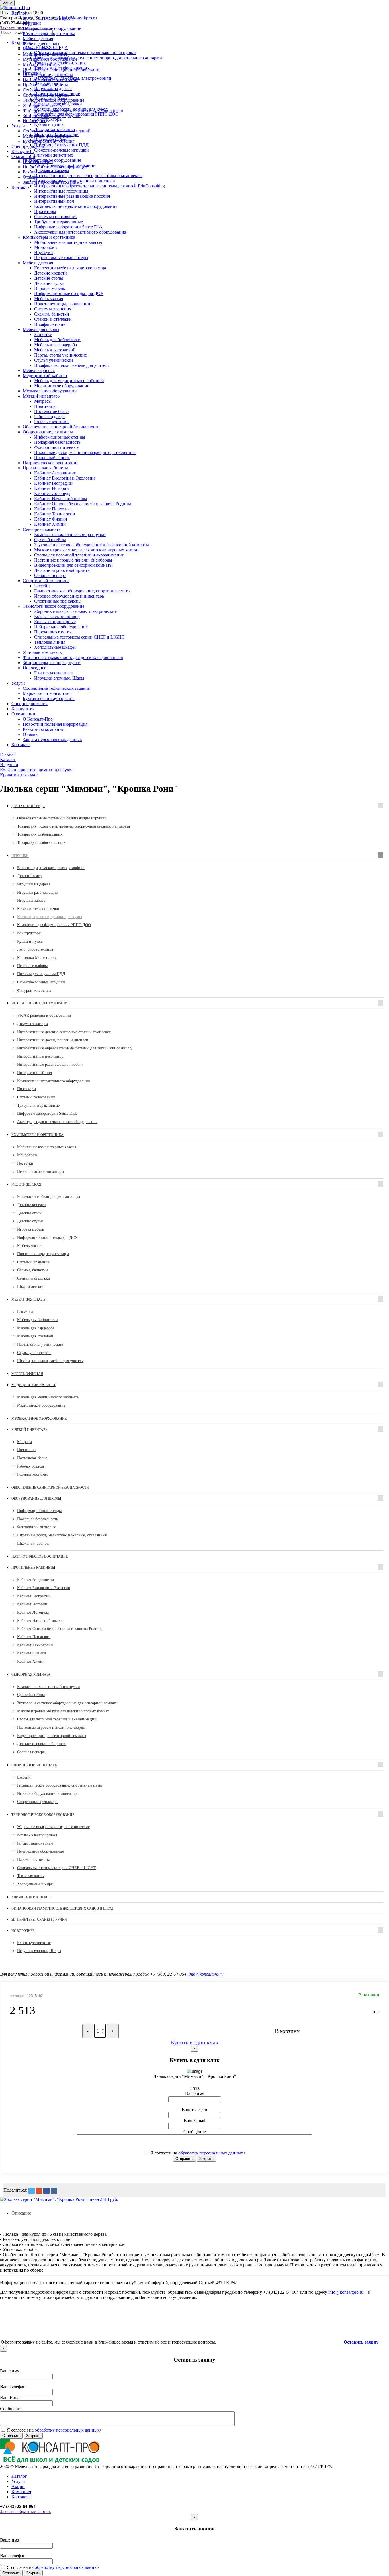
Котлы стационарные (55, 622)
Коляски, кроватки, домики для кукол (50, 917)
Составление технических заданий (57, 131)
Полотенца (45, 406)
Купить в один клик (195, 2042)
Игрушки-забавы (32, 900)
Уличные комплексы (43, 105)
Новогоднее (34, 121)
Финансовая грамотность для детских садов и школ (73, 110)
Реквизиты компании (44, 172)
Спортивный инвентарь (46, 95)
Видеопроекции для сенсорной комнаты (73, 565)
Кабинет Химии (50, 524)
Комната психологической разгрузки (70, 534)
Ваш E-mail (195, 2120)
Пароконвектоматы (53, 632)
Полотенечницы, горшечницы (64, 304)
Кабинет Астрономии (55, 473)
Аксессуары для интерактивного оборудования (80, 232)
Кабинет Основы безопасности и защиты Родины (83, 504)
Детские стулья (49, 283)
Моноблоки (46, 247)
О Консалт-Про (38, 162)
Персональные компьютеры (61, 258)
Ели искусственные (53, 673)
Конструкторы (29, 933)
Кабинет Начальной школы (61, 499)
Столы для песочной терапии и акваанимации (79, 555)
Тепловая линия (50, 642)
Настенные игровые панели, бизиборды (73, 560)
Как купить (22, 151)
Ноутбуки (44, 252)
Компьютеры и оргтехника (49, 33)
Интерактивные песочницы (61, 191)
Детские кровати (51, 273)
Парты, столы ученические (61, 355)
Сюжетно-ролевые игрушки (41, 982)
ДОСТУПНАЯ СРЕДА (45, 18)
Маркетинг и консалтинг (47, 136)
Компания (21, 2492)
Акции (18, 2486)
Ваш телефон (195, 2109)
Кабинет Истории (52, 488)
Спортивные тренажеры (58, 601)
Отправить (185, 2159)
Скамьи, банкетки (52, 314)
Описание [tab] (21, 2213)
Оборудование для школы (48, 74)
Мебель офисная (39, 49)
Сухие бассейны (50, 540)
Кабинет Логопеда (52, 493)
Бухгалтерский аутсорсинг (49, 141)
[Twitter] (32, 2191)
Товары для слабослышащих (41, 843)
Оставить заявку (361, 2342)
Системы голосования (56, 217)
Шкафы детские (50, 324)
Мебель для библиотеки (57, 340)
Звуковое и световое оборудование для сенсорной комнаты (92, 545)
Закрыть (206, 2159)
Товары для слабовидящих (40, 834)
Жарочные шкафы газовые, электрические (75, 611)
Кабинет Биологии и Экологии (65, 478)
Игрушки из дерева (34, 884)
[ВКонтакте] (54, 2191)
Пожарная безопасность (57, 442)
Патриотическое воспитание (51, 80)
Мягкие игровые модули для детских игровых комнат (87, 550)
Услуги (18, 126)
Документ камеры (32, 1024)
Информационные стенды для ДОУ (69, 293)
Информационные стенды (60, 437)
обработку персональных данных (211, 2153)
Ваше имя (195, 2094)
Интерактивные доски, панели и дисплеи (53, 1040)
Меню (7, 3)
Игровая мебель (50, 288)
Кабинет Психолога (53, 509)
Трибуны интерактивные (59, 222)
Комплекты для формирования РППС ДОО (54, 925)
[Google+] (39, 2191)
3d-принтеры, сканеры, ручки (52, 115)
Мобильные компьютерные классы (68, 242)
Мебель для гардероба (56, 345)
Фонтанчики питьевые (56, 447)
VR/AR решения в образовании (44, 1015)
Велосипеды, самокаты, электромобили (51, 868)
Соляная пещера (50, 575)
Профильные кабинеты (45, 85)
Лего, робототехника (35, 949)
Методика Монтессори (36, 958)
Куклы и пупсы (30, 941)
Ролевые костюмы (52, 422)
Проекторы (45, 211)
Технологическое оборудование (54, 100)
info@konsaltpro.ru (206, 1974)
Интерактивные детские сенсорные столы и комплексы (64, 1032)
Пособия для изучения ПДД (41, 974)
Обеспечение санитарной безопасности (61, 69)
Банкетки (43, 334)
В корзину (287, 2031)
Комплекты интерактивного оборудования (76, 206)
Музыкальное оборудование (50, 59)
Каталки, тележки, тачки (38, 909)
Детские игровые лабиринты (62, 570)
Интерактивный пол (54, 201)
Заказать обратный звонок (25, 2511)
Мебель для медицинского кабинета (69, 381)
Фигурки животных (34, 990)
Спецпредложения (29, 146)
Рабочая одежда (49, 417)
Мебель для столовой (55, 350)
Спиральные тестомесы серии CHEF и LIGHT (79, 637)
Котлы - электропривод (57, 616)
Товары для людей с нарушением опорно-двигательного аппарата (73, 826)
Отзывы (31, 177)
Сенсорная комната (42, 90)
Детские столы (49, 278)
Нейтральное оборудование (61, 627)
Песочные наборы (32, 966)
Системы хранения (53, 309)
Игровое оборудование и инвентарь (69, 596)
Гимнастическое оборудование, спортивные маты (82, 591)
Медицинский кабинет (45, 54)
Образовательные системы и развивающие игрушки (62, 818)
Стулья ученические (54, 360)
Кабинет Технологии (55, 514)
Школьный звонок (52, 458)
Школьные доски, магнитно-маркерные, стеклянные (85, 452)
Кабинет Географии (53, 483)
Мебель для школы (41, 44)
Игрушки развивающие (37, 892)
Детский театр (29, 876)
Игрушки (32, 23)
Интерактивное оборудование (52, 28)
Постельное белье (51, 411)
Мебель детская (38, 39)
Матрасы (43, 401)
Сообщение (195, 2132)
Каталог (19, 13)
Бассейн (42, 586)
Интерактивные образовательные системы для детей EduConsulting (74, 1048)
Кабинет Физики (51, 519)
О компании (23, 156)
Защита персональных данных (52, 182)
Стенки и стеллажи (53, 319)
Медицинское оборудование (62, 386)
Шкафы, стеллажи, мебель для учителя (72, 365)
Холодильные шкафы (55, 647)
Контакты (21, 187)
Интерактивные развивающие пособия (72, 196)
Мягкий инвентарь (41, 64)
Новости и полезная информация (55, 167)
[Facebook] (46, 2191)
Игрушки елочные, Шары (59, 678)
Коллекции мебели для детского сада (70, 268)
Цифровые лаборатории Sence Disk (68, 227)
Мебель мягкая (49, 299)
